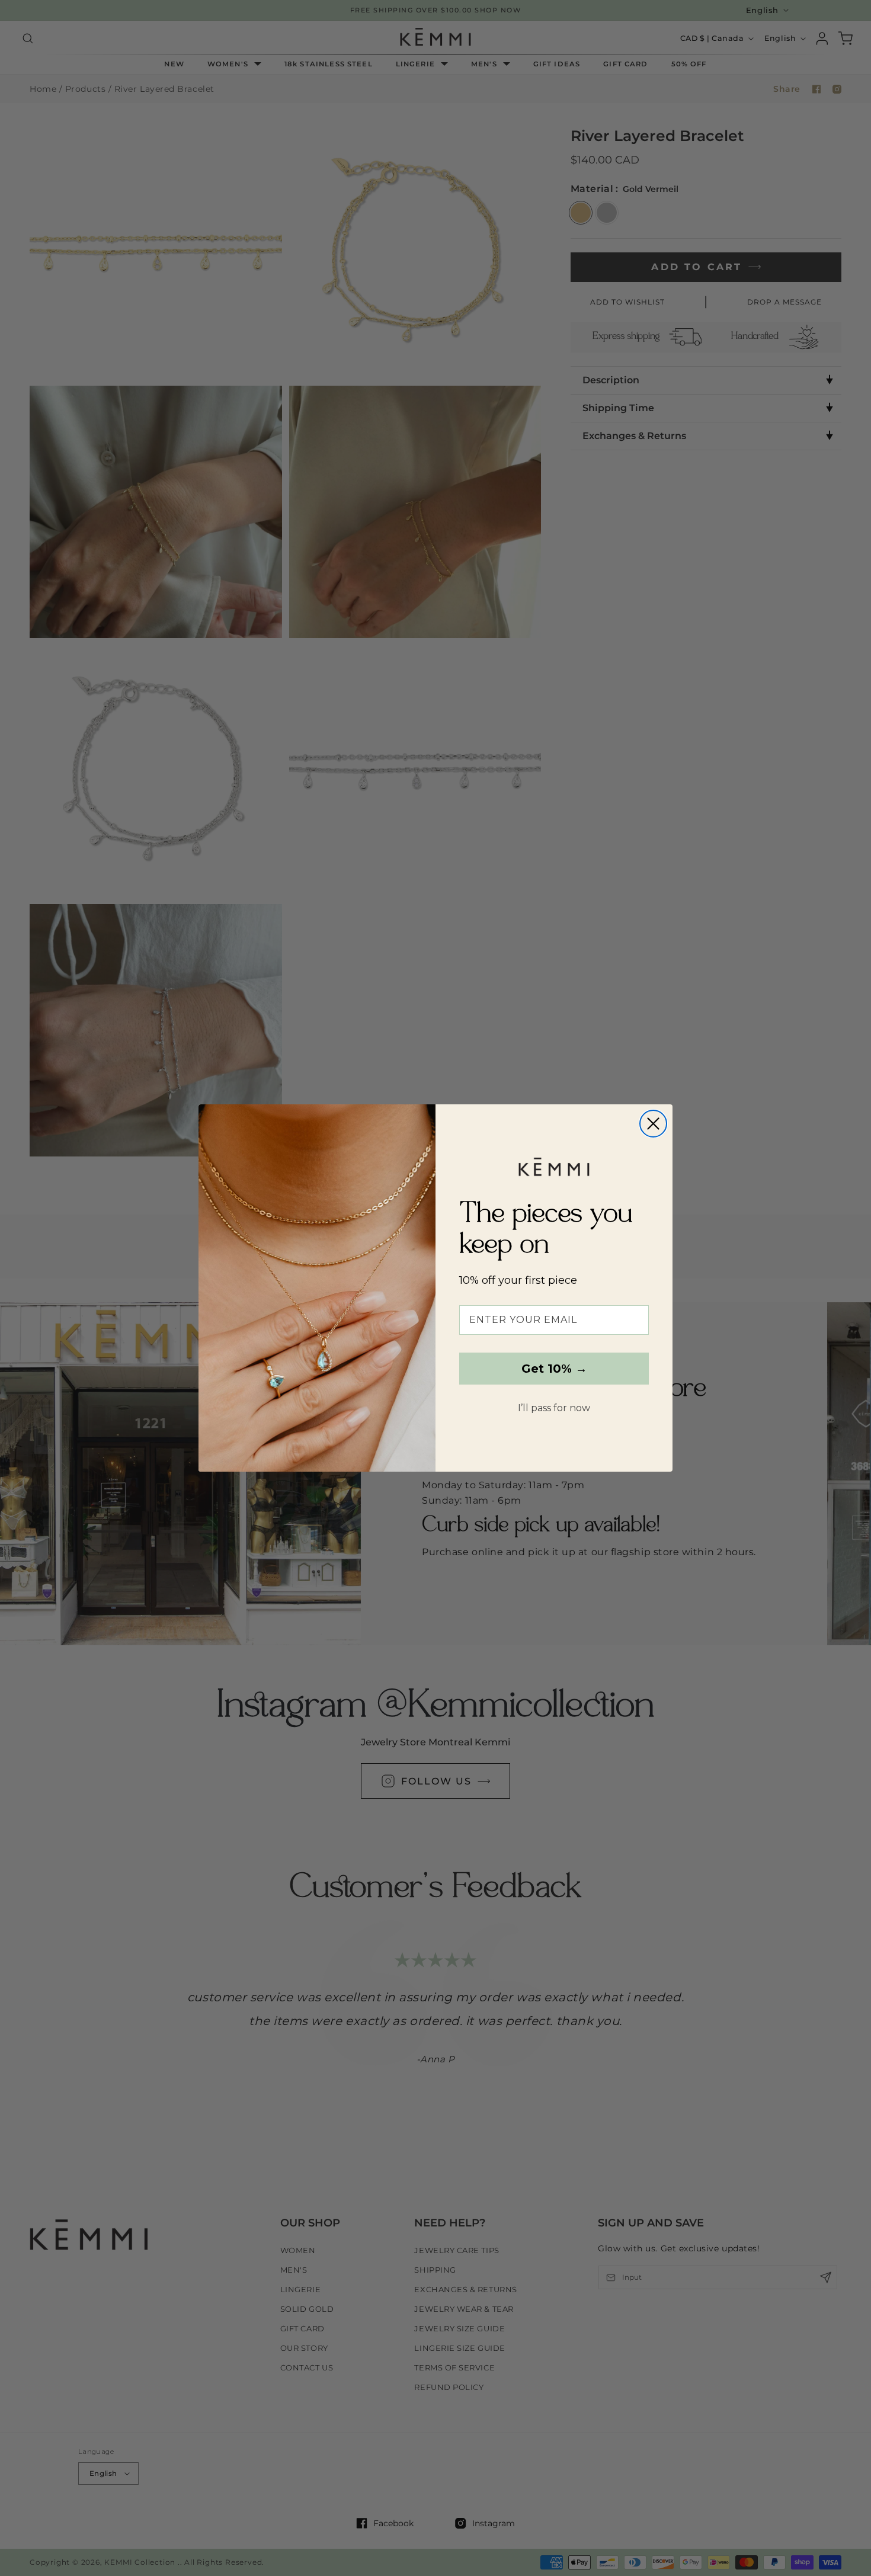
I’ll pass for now (554, 1408)
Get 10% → (554, 1369)
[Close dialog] (653, 1124)
